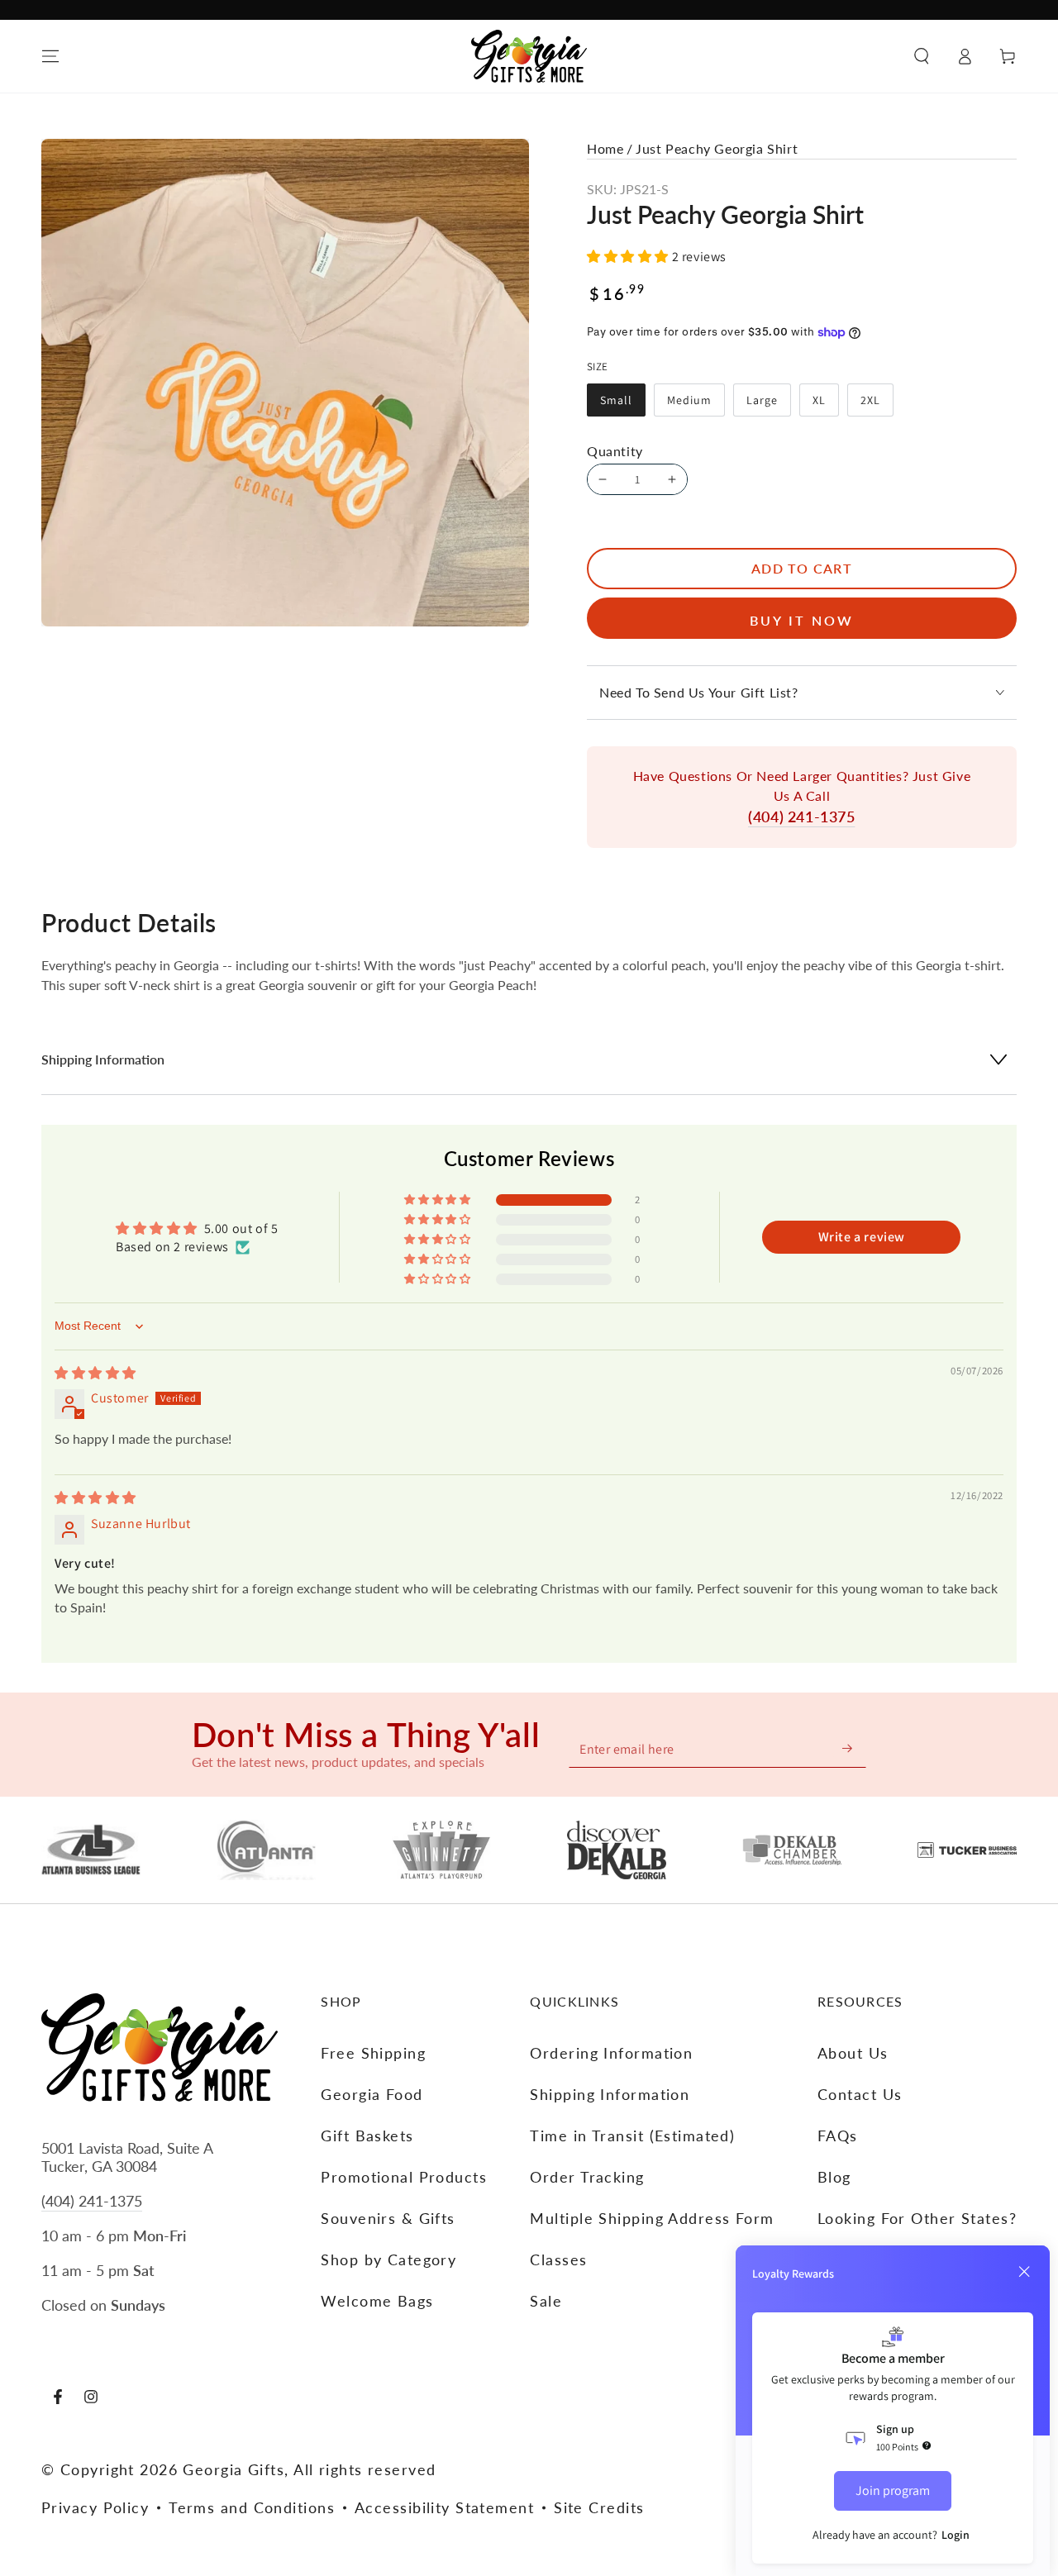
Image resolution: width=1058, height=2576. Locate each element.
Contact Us (860, 2094)
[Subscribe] (848, 1748)
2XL (877, 405)
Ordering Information (611, 2053)
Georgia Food (372, 2094)
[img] (95, 1373)
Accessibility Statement (444, 2507)
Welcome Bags (377, 2301)
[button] (922, 56)
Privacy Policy (95, 2507)
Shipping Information (610, 2094)
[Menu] (50, 56)
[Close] (1024, 2272)
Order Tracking (587, 2177)
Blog (834, 2177)
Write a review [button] (862, 1237)
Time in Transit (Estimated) (632, 2136)
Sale (546, 2301)
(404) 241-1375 (801, 817)
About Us (853, 2053)
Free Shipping (373, 2053)
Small (622, 405)
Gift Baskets (367, 2136)
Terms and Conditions (252, 2507)
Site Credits (599, 2507)
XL (825, 405)
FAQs (838, 2136)
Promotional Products (404, 2177)
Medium (696, 405)
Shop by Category (388, 2259)
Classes (558, 2259)
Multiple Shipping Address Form (652, 2218)
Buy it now (802, 620)
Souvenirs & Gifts (388, 2218)
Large (768, 405)
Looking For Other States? (917, 2218)
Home (605, 148)
